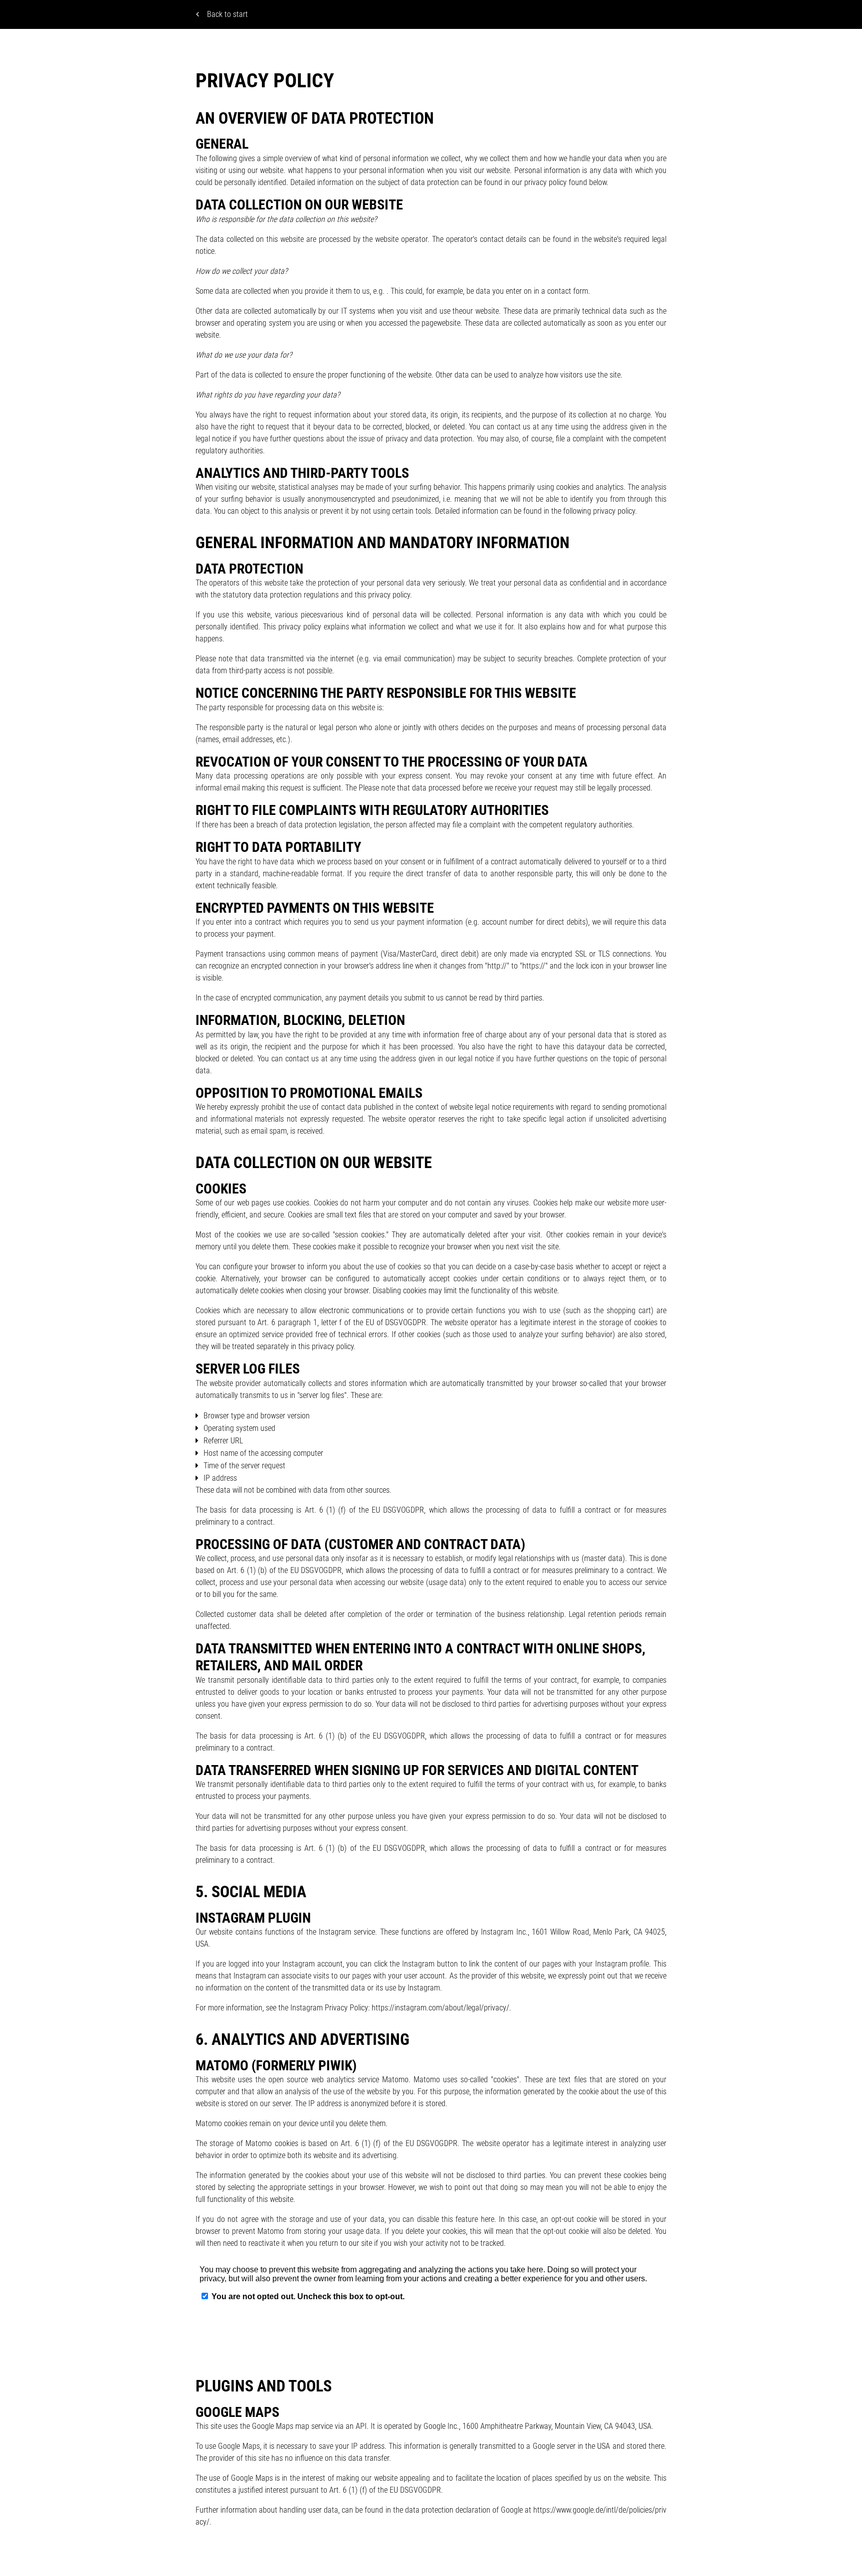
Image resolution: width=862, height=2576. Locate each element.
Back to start (227, 14)
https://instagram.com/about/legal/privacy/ (440, 2008)
